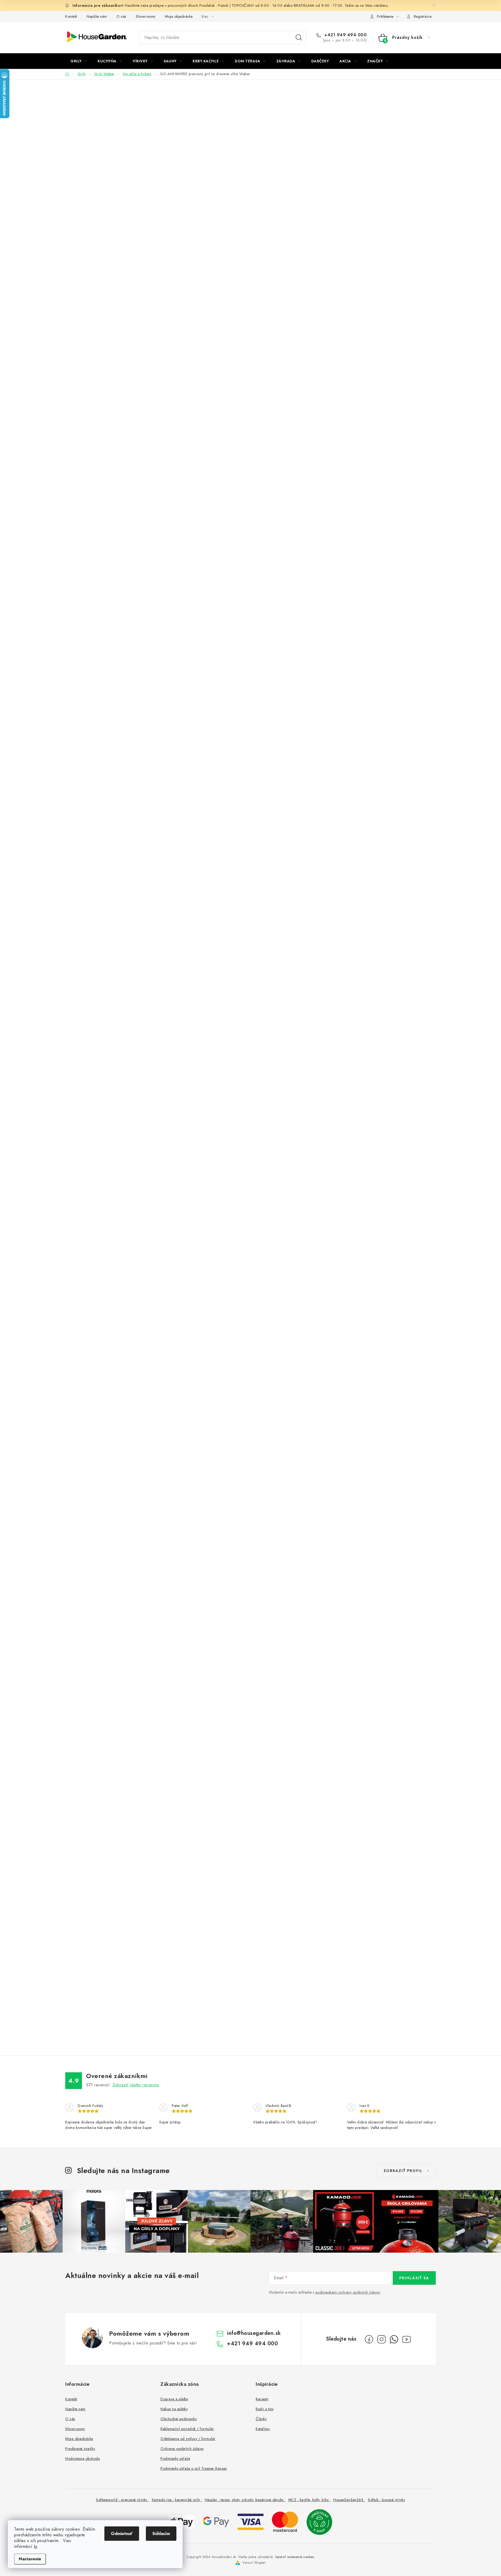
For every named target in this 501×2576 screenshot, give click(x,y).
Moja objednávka (179, 16)
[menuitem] (79, 61)
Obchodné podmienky (179, 2419)
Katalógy (263, 2429)
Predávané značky (80, 2449)
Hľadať (299, 38)
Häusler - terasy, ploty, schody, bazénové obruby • (245, 2500)
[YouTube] (407, 2339)
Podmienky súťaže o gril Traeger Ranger (194, 2468)
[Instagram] (381, 2339)
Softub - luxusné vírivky (386, 2500)
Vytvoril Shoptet (254, 2563)
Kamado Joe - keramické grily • (177, 2500)
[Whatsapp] (394, 2339)
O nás (121, 16)
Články (261, 2419)
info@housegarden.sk (254, 2333)
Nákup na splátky (174, 2409)
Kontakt (71, 16)
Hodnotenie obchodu (83, 2459)
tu (36, 2546)
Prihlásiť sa (414, 2278)
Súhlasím (161, 2534)
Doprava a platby (174, 2399)
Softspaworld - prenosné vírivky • (123, 2500)
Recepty (262, 2399)
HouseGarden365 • (349, 2500)
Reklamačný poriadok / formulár (187, 2429)
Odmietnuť (122, 2534)
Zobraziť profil (403, 2171)
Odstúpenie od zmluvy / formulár (188, 2439)
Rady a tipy (265, 2409)
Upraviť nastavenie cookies (295, 2557)
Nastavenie (30, 2559)
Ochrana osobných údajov (182, 2449)
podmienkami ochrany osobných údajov (348, 2292)
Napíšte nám (97, 16)
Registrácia (423, 16)
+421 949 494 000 (345, 35)
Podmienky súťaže (175, 2459)
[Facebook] (369, 2339)
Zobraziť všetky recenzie (136, 2085)
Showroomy (146, 16)
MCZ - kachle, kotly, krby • (310, 2500)
